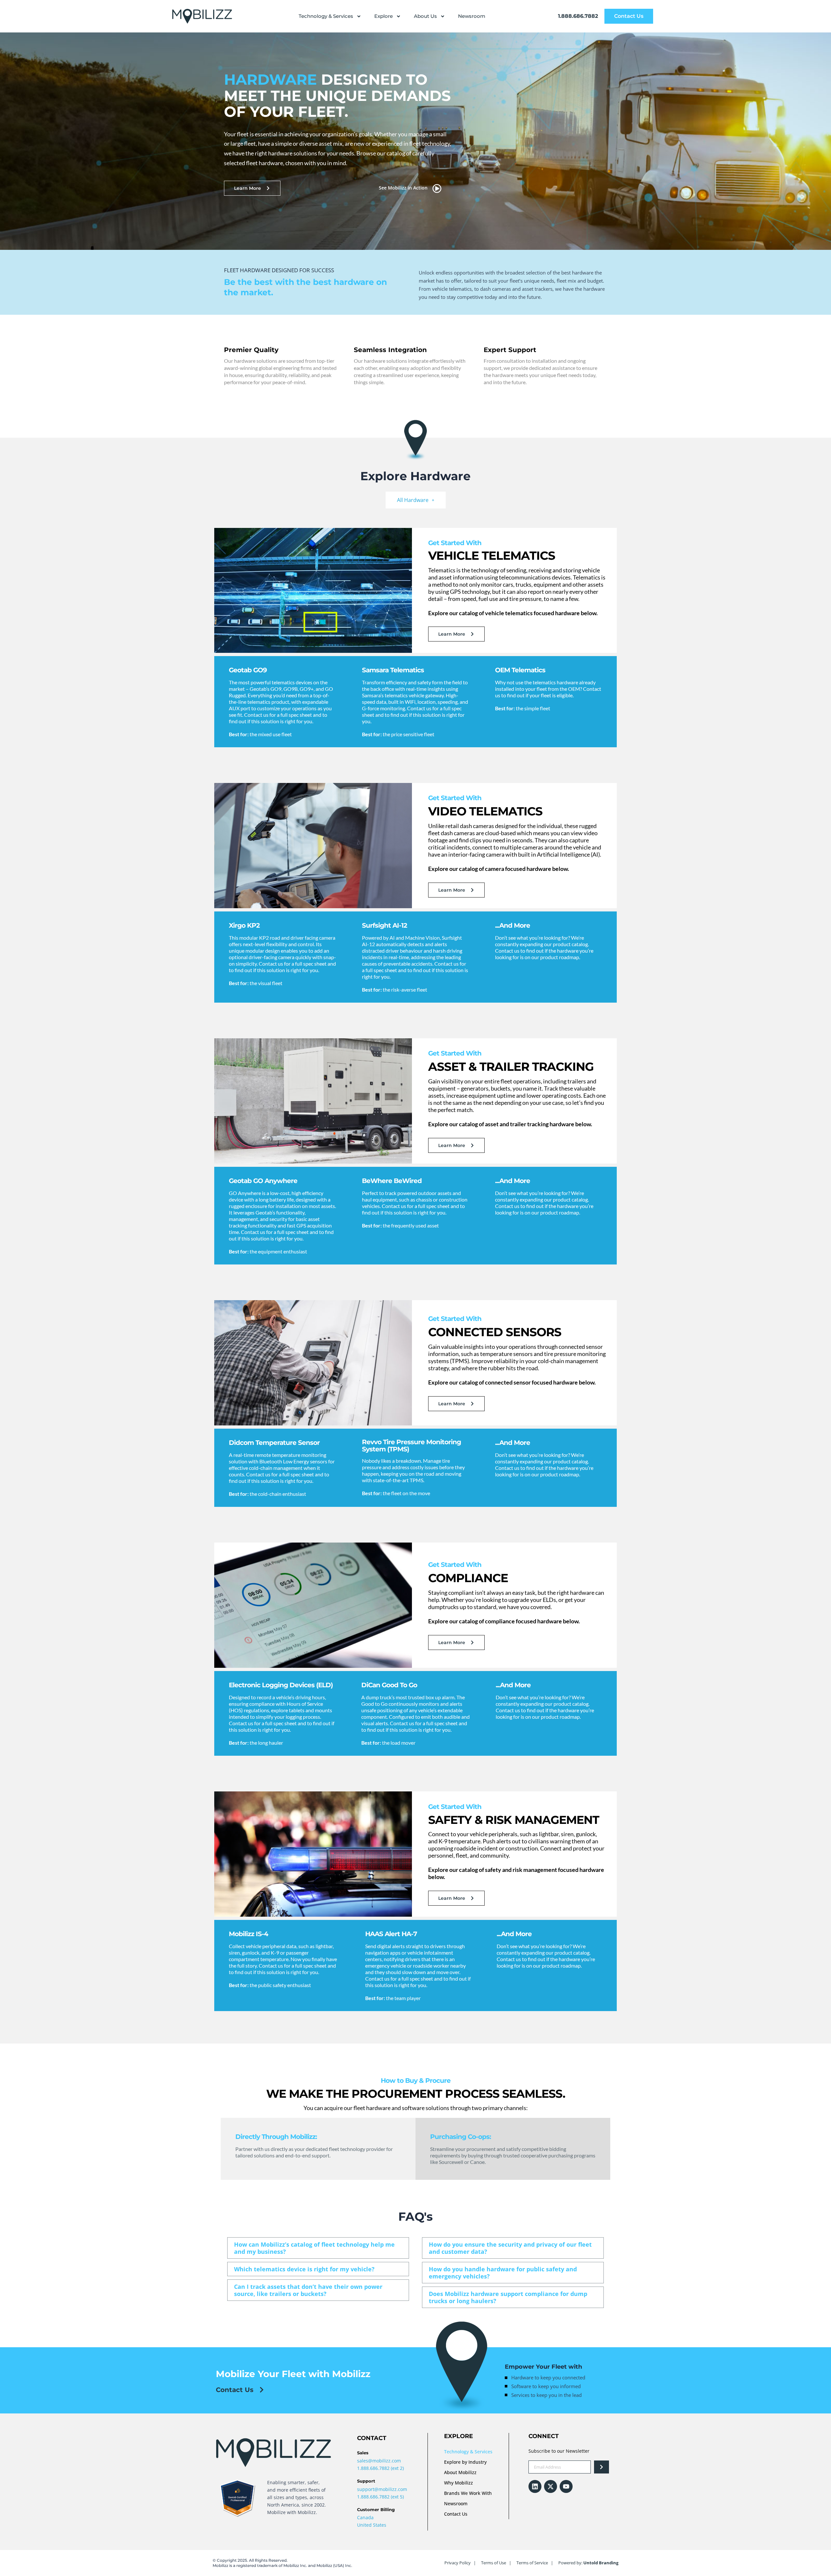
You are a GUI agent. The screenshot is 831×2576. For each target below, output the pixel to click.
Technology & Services (326, 16)
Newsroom (472, 16)
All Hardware (413, 500)
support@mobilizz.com (382, 2489)
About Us (425, 16)
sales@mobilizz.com (379, 2461)
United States (372, 2525)
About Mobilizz (460, 2472)
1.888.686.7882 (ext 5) (380, 2497)
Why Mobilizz (459, 2483)
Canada (365, 2517)
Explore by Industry (465, 2462)
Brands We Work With (468, 2493)
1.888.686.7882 (578, 16)
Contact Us (456, 2514)
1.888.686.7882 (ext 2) (380, 2468)
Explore (384, 16)
